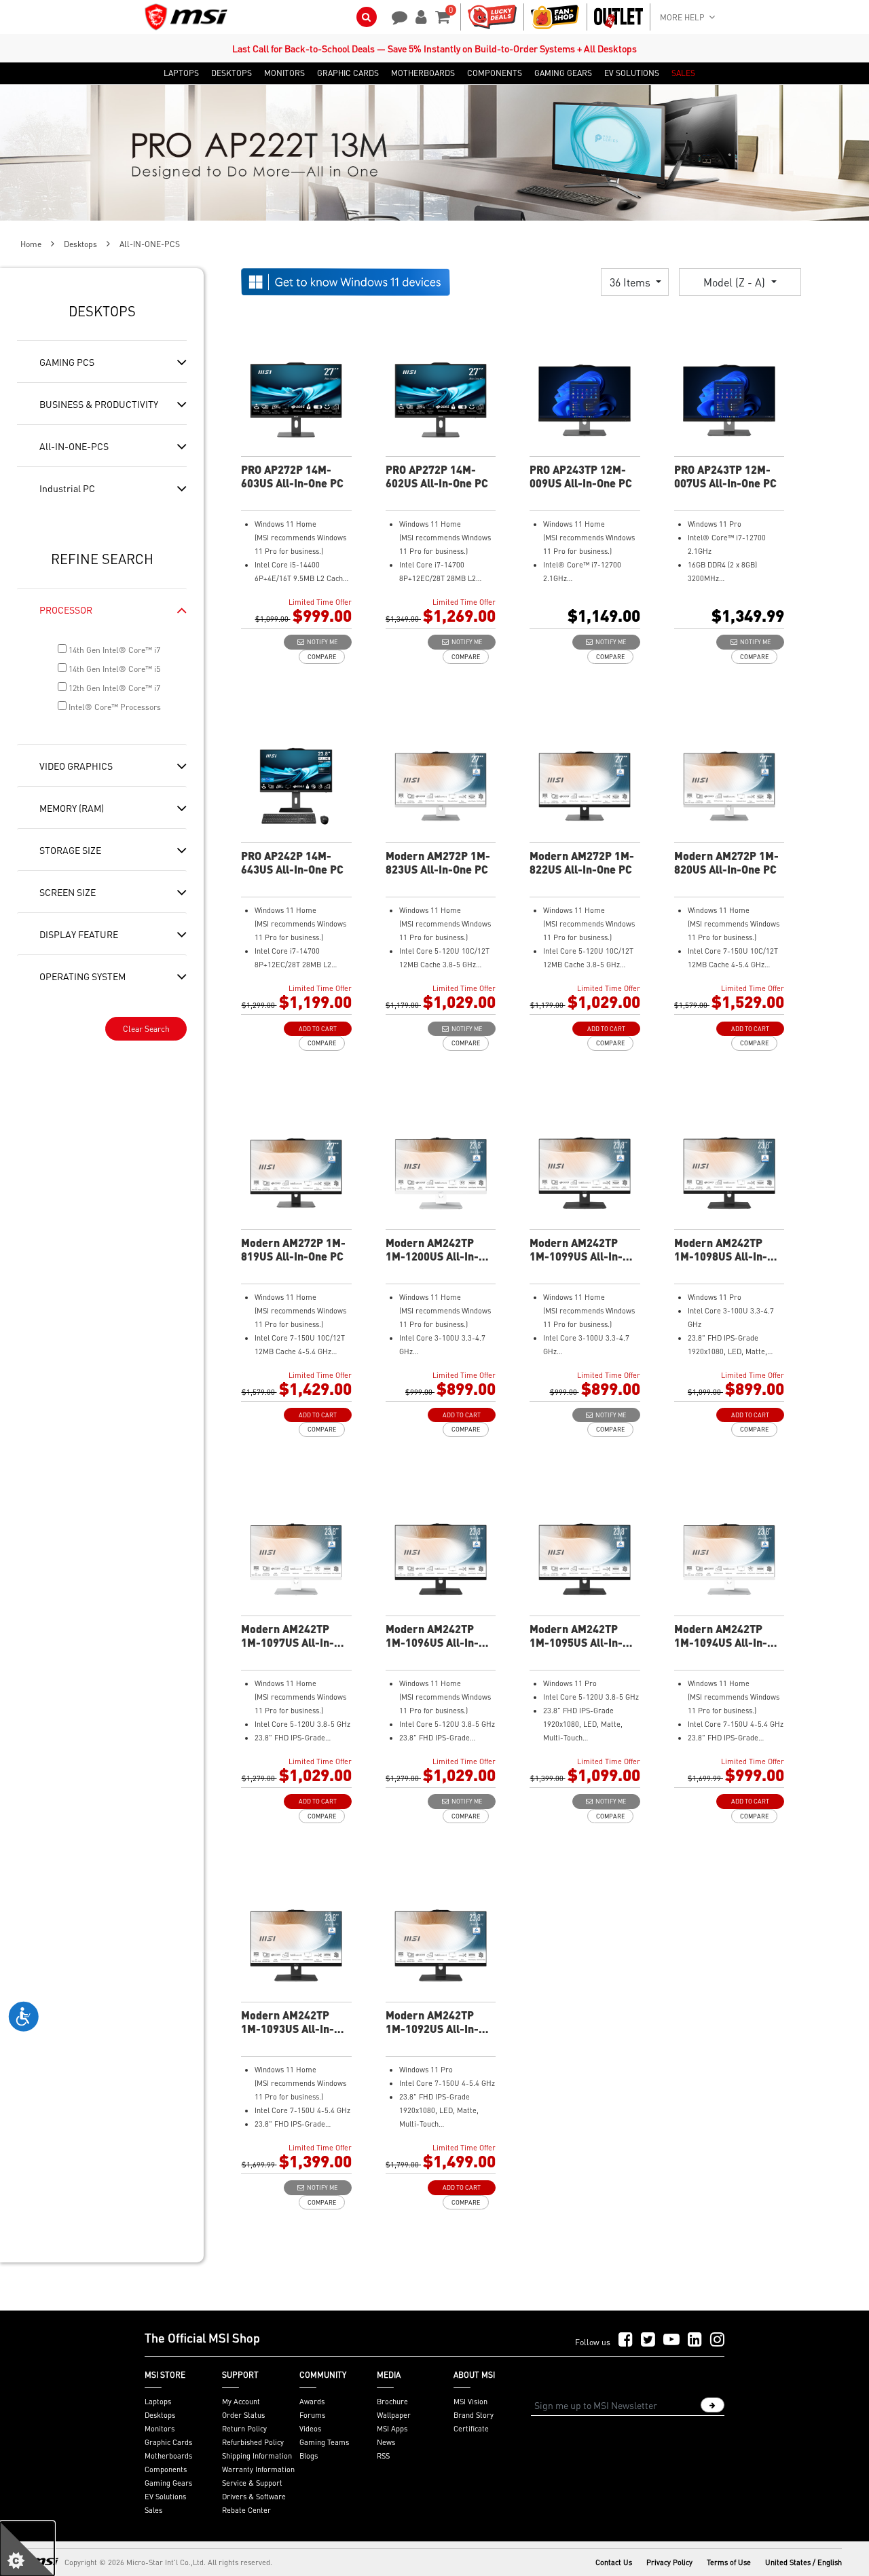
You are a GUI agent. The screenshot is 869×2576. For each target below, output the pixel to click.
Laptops (158, 2402)
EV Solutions (165, 2497)
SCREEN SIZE (68, 892)
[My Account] (419, 16)
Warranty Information (258, 2469)
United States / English (803, 2562)
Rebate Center (246, 2510)
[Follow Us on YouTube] (671, 2340)
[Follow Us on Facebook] (626, 2340)
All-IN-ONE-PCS (74, 446)
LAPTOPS (181, 73)
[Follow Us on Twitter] (648, 2340)
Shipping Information (257, 2456)
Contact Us (614, 2562)
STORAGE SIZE (70, 850)
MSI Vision (470, 2402)
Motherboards (168, 2456)
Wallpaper (394, 2415)
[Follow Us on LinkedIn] (695, 2340)
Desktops (80, 244)
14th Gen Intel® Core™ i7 (113, 650)
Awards (312, 2402)
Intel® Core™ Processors (114, 707)
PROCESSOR (66, 610)
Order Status (243, 2415)
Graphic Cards (168, 2442)
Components (166, 2469)
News (386, 2442)
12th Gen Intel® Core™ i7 (113, 688)
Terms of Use (729, 2562)
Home (31, 244)
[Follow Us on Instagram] (717, 2340)
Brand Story (474, 2415)
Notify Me (321, 642)
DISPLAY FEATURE (79, 934)
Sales (153, 2510)
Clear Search (146, 1029)
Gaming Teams (324, 2442)
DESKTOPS (232, 73)
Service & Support (252, 2483)
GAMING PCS (67, 362)
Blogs (309, 2456)
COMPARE (322, 657)
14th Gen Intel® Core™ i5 (113, 669)
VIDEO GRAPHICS (76, 766)
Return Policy (244, 2429)
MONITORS (284, 73)
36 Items (631, 282)
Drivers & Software (254, 2497)
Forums (312, 2415)
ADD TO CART (318, 1029)
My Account (241, 2402)
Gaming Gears (168, 2483)
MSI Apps (392, 2429)
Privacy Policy (669, 2562)
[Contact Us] (395, 16)
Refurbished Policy (253, 2442)
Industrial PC (67, 488)
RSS (383, 2456)
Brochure (392, 2402)
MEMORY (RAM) (72, 808)
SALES (683, 73)
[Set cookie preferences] (27, 2549)
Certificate (471, 2429)
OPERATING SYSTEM (82, 976)
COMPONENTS (495, 73)
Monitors (160, 2429)
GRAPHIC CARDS (348, 73)
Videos (310, 2429)
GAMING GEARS (563, 73)
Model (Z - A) (736, 282)
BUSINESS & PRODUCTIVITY (99, 404)
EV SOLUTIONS (632, 73)
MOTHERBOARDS (423, 73)
